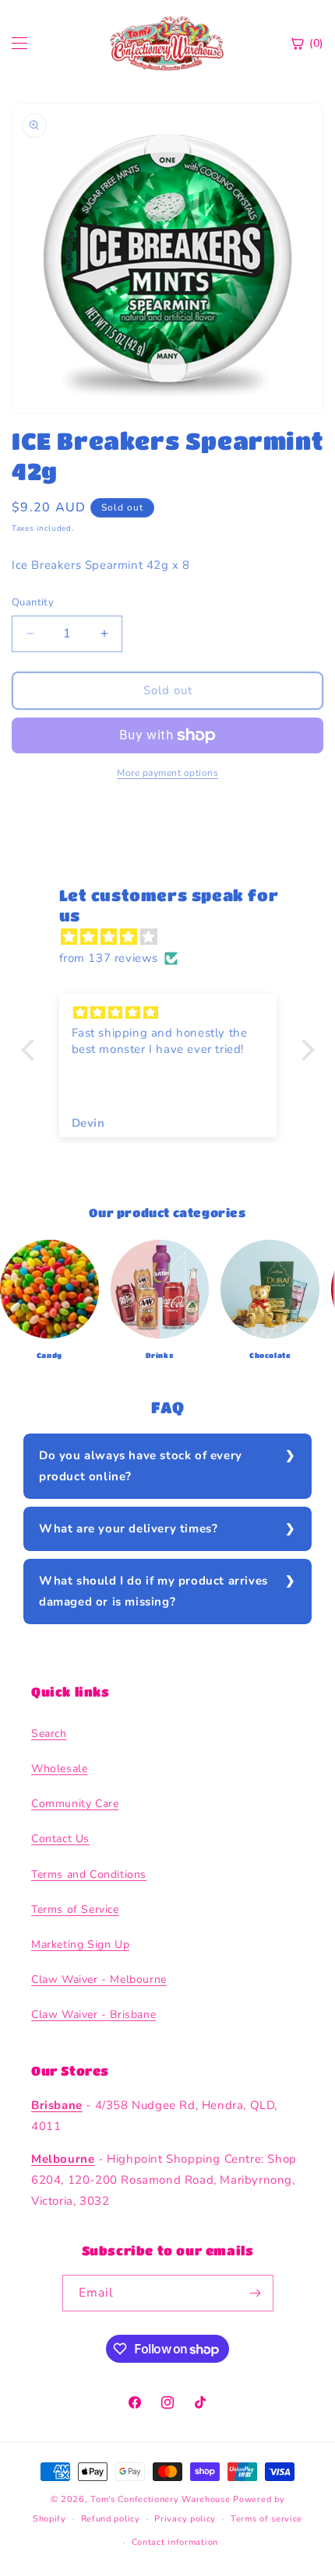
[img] (176, 937)
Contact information (175, 2542)
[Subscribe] (256, 2293)
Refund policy (111, 2519)
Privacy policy (185, 2519)
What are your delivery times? (128, 1528)
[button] (31, 1049)
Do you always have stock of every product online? (141, 1466)
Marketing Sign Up (80, 1944)
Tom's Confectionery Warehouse (160, 2499)
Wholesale (59, 1769)
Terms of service (266, 2519)
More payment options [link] (167, 773)
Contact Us (60, 1839)
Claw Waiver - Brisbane (93, 2014)
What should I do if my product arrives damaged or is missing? (153, 1591)
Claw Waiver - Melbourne (99, 1979)
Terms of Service (75, 1909)
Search (49, 1734)
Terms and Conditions (89, 1874)
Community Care (75, 1804)
